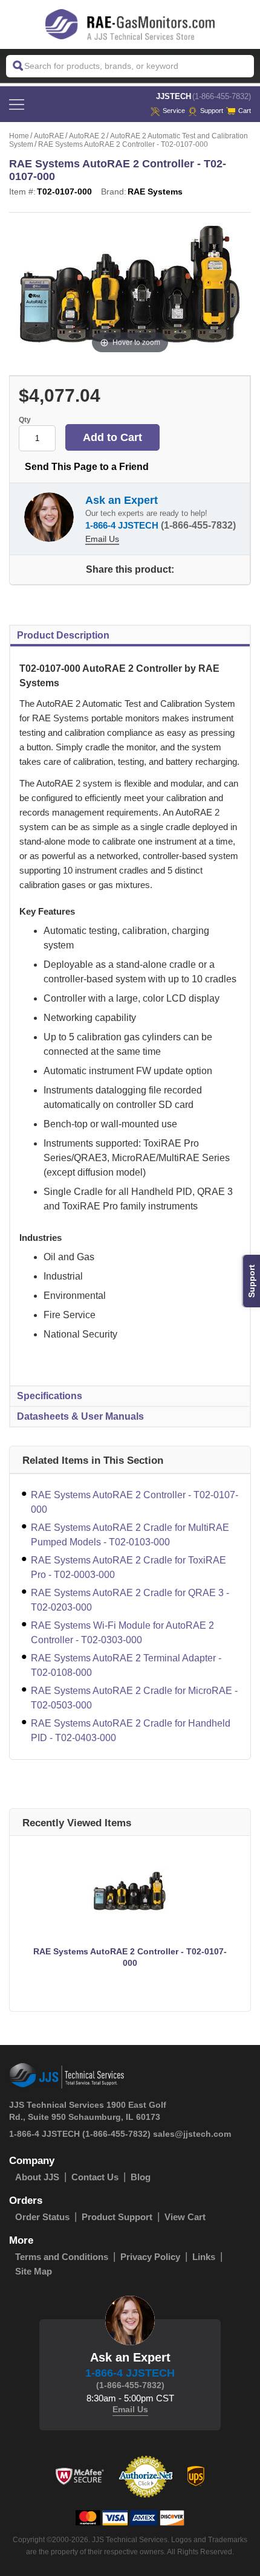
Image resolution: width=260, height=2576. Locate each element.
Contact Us (95, 2177)
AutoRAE (49, 136)
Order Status (42, 2217)
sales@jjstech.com (192, 2134)
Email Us (102, 539)
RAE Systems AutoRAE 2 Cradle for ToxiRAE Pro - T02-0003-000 (128, 1567)
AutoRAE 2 (87, 136)
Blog (141, 2177)
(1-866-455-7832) (222, 96)
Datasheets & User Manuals (80, 1416)
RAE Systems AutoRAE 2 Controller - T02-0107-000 (135, 1502)
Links (204, 2257)
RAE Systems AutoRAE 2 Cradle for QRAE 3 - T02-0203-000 (130, 1600)
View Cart (185, 2217)
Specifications (50, 1396)
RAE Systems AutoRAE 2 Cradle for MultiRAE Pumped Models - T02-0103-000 (130, 1535)
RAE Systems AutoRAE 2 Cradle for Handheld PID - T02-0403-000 (131, 1731)
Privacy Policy (150, 2257)
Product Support (117, 2217)
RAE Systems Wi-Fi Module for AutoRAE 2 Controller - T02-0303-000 (122, 1633)
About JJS (37, 2177)
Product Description (63, 635)
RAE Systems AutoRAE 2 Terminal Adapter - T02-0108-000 (126, 1665)
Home (19, 136)
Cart (245, 111)
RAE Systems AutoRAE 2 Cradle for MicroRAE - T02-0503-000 (134, 1698)
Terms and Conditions (62, 2257)
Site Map (34, 2271)
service (174, 111)
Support (212, 111)
